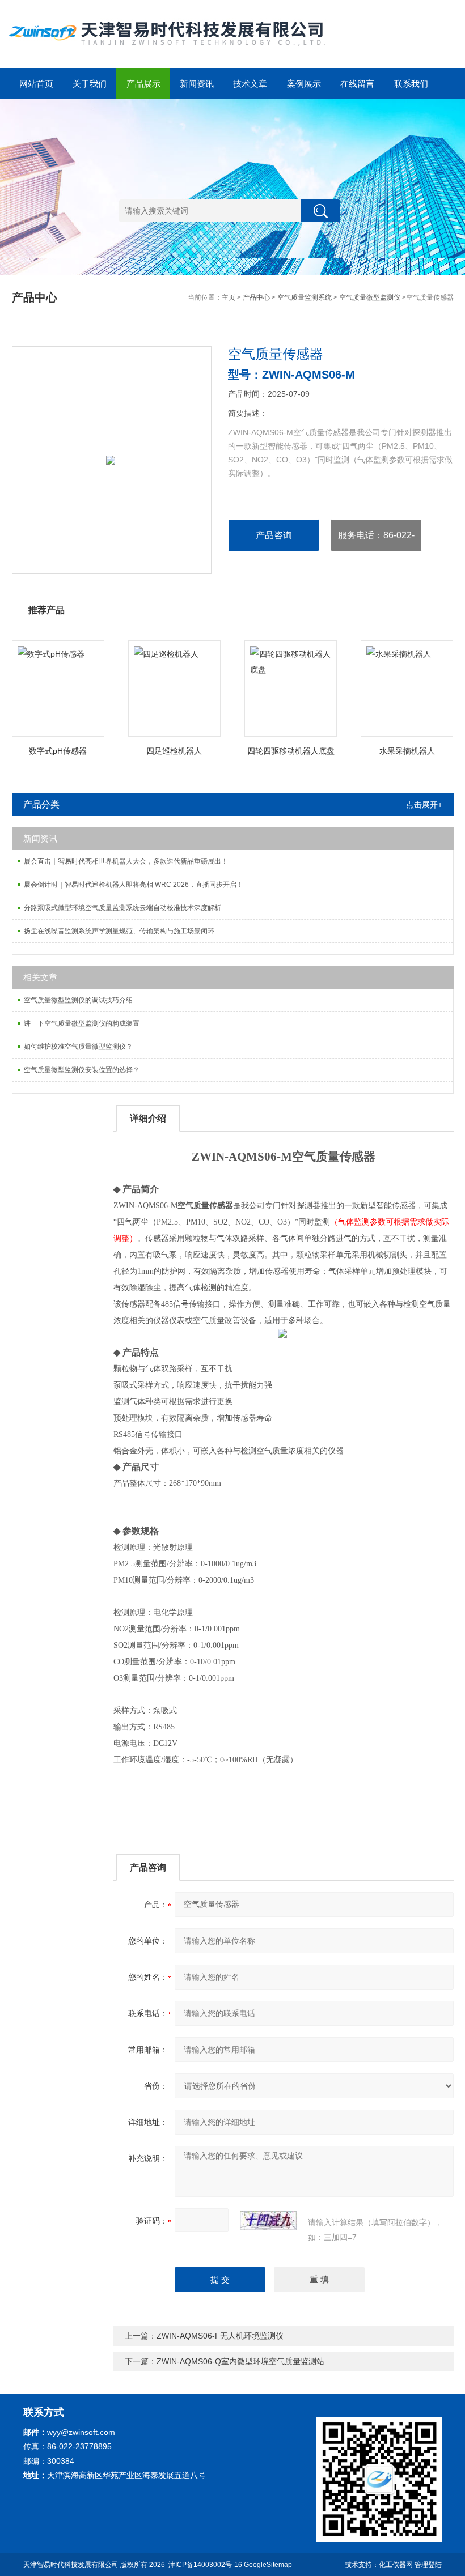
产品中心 (256, 297)
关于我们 (90, 84)
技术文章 (250, 84)
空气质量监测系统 (305, 297)
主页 (229, 297)
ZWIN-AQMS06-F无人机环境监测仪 (220, 2336)
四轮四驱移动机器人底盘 (291, 751)
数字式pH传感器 (58, 751)
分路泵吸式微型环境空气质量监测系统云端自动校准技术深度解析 (122, 908)
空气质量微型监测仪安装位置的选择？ (82, 1070)
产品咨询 (274, 535)
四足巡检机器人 (174, 751)
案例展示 (304, 84)
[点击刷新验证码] (268, 2221)
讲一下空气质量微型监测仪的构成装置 (82, 1023)
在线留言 (357, 84)
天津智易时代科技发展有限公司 (71, 2565)
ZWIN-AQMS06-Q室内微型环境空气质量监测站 (240, 2361)
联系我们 (411, 84)
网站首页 (36, 84)
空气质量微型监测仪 (370, 297)
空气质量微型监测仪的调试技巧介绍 (78, 1000)
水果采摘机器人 (407, 751)
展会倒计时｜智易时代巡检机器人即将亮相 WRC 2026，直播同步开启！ (134, 885)
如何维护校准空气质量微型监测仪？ (78, 1047)
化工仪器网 (396, 2565)
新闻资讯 (197, 84)
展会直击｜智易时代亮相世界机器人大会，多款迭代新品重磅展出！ (126, 861)
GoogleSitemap (268, 2565)
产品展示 (143, 84)
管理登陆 (428, 2565)
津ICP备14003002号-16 (205, 2565)
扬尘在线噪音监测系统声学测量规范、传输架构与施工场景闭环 (119, 931)
